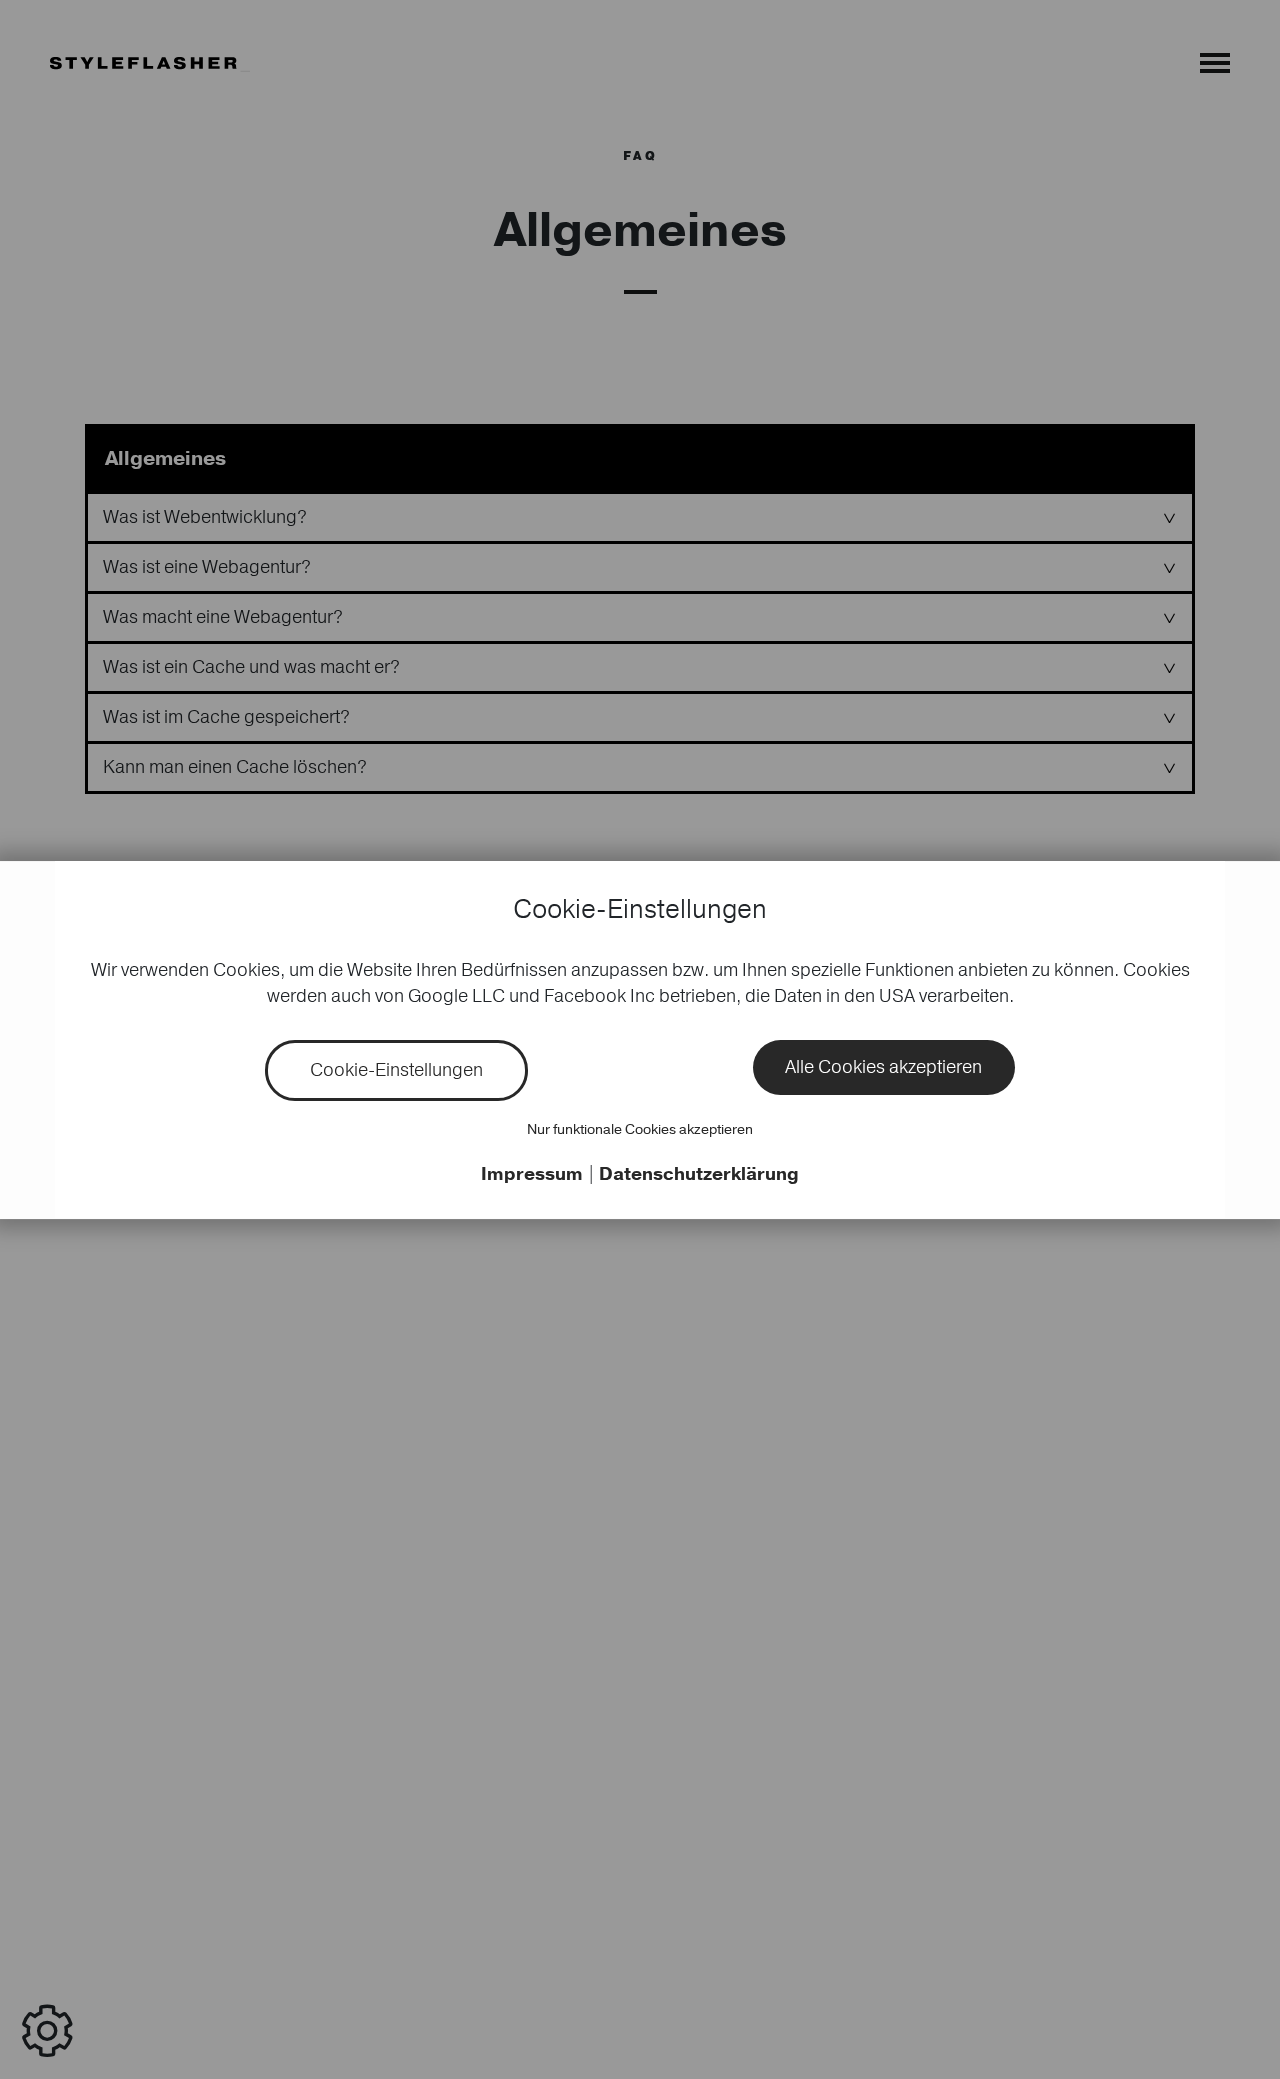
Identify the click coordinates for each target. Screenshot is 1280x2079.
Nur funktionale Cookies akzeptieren (640, 1129)
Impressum (534, 1174)
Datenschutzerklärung (699, 1174)
